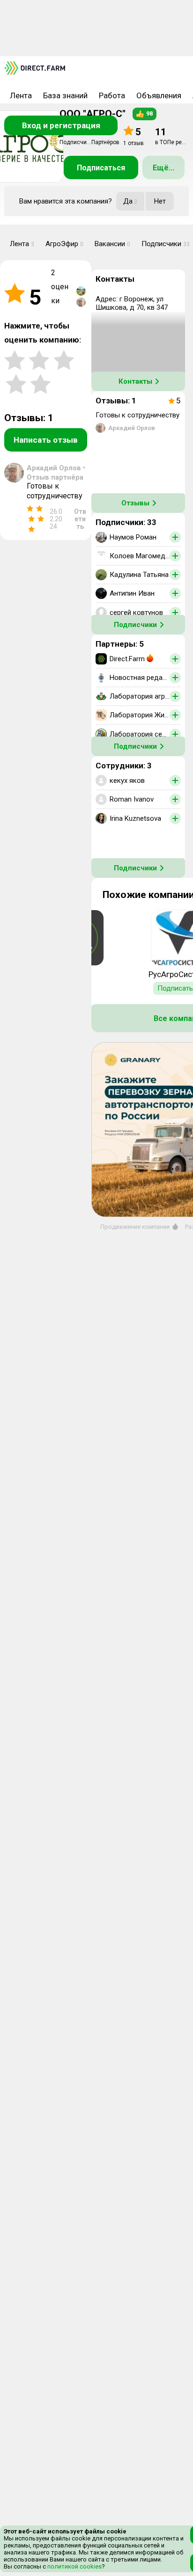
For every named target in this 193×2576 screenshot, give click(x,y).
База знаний (65, 95)
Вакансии (112, 244)
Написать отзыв (46, 440)
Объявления (159, 95)
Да (130, 201)
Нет (160, 201)
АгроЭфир (64, 244)
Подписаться (101, 168)
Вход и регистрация (61, 125)
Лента (21, 95)
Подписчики (135, 625)
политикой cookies (74, 2566)
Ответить (80, 519)
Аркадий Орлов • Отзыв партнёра (56, 473)
